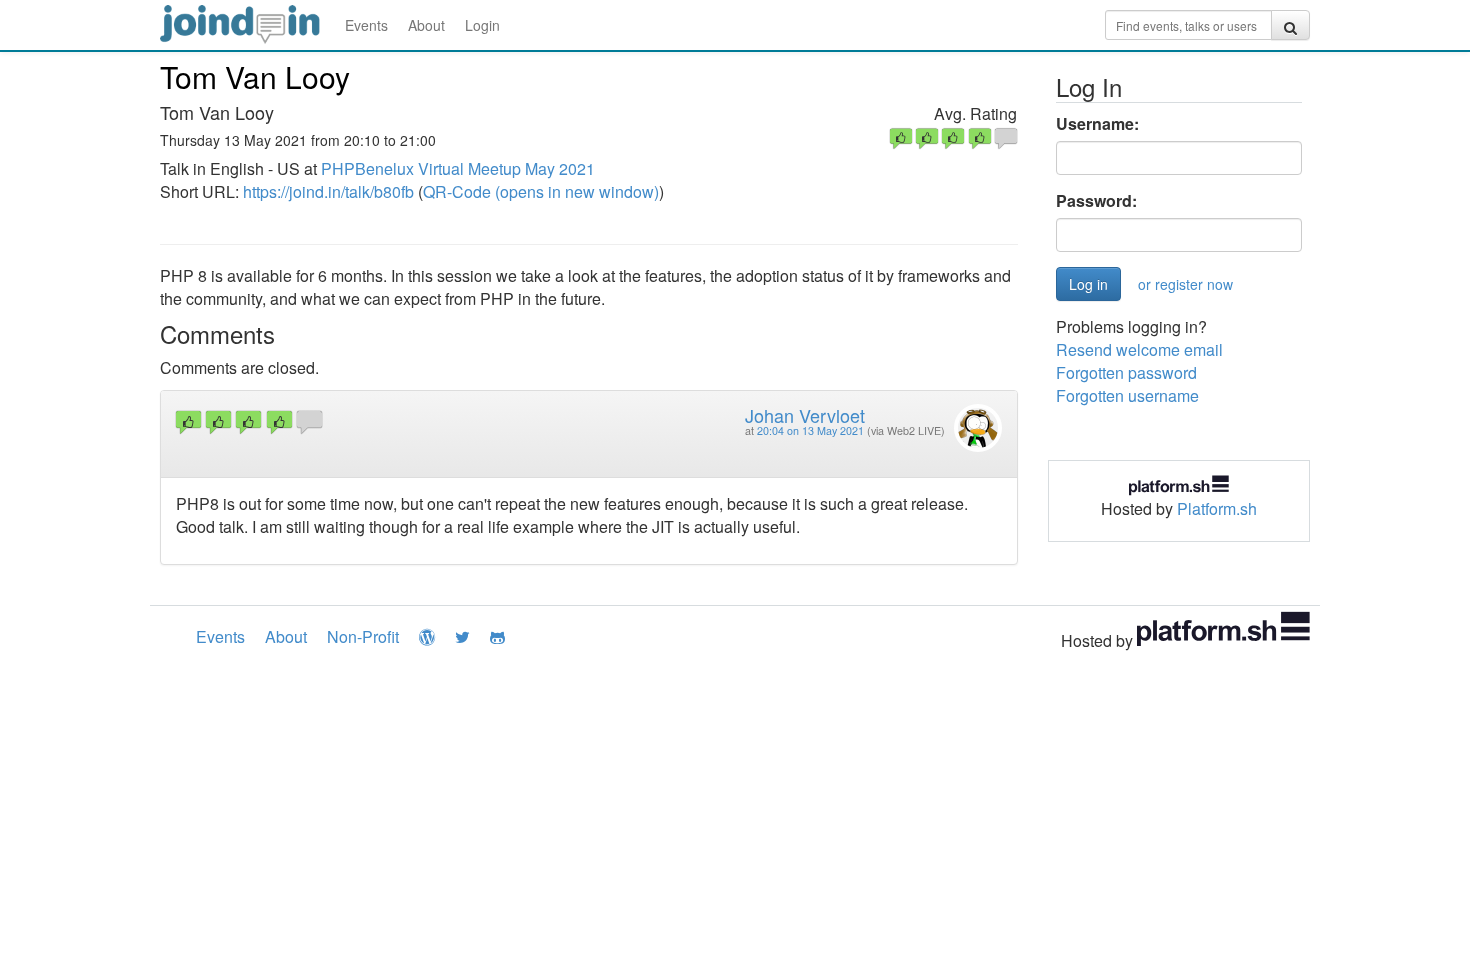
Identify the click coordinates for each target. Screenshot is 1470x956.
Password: (1096, 201)
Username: (1097, 124)
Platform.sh (1217, 508)
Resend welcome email (1139, 349)
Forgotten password (1126, 372)
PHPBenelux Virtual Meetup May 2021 (458, 168)
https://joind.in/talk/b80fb (328, 191)
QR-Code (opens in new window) (541, 191)
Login (482, 25)
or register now (1185, 284)
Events (366, 25)
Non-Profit (363, 636)
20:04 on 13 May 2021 (810, 430)
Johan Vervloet (805, 415)
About (426, 25)
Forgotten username (1127, 395)
